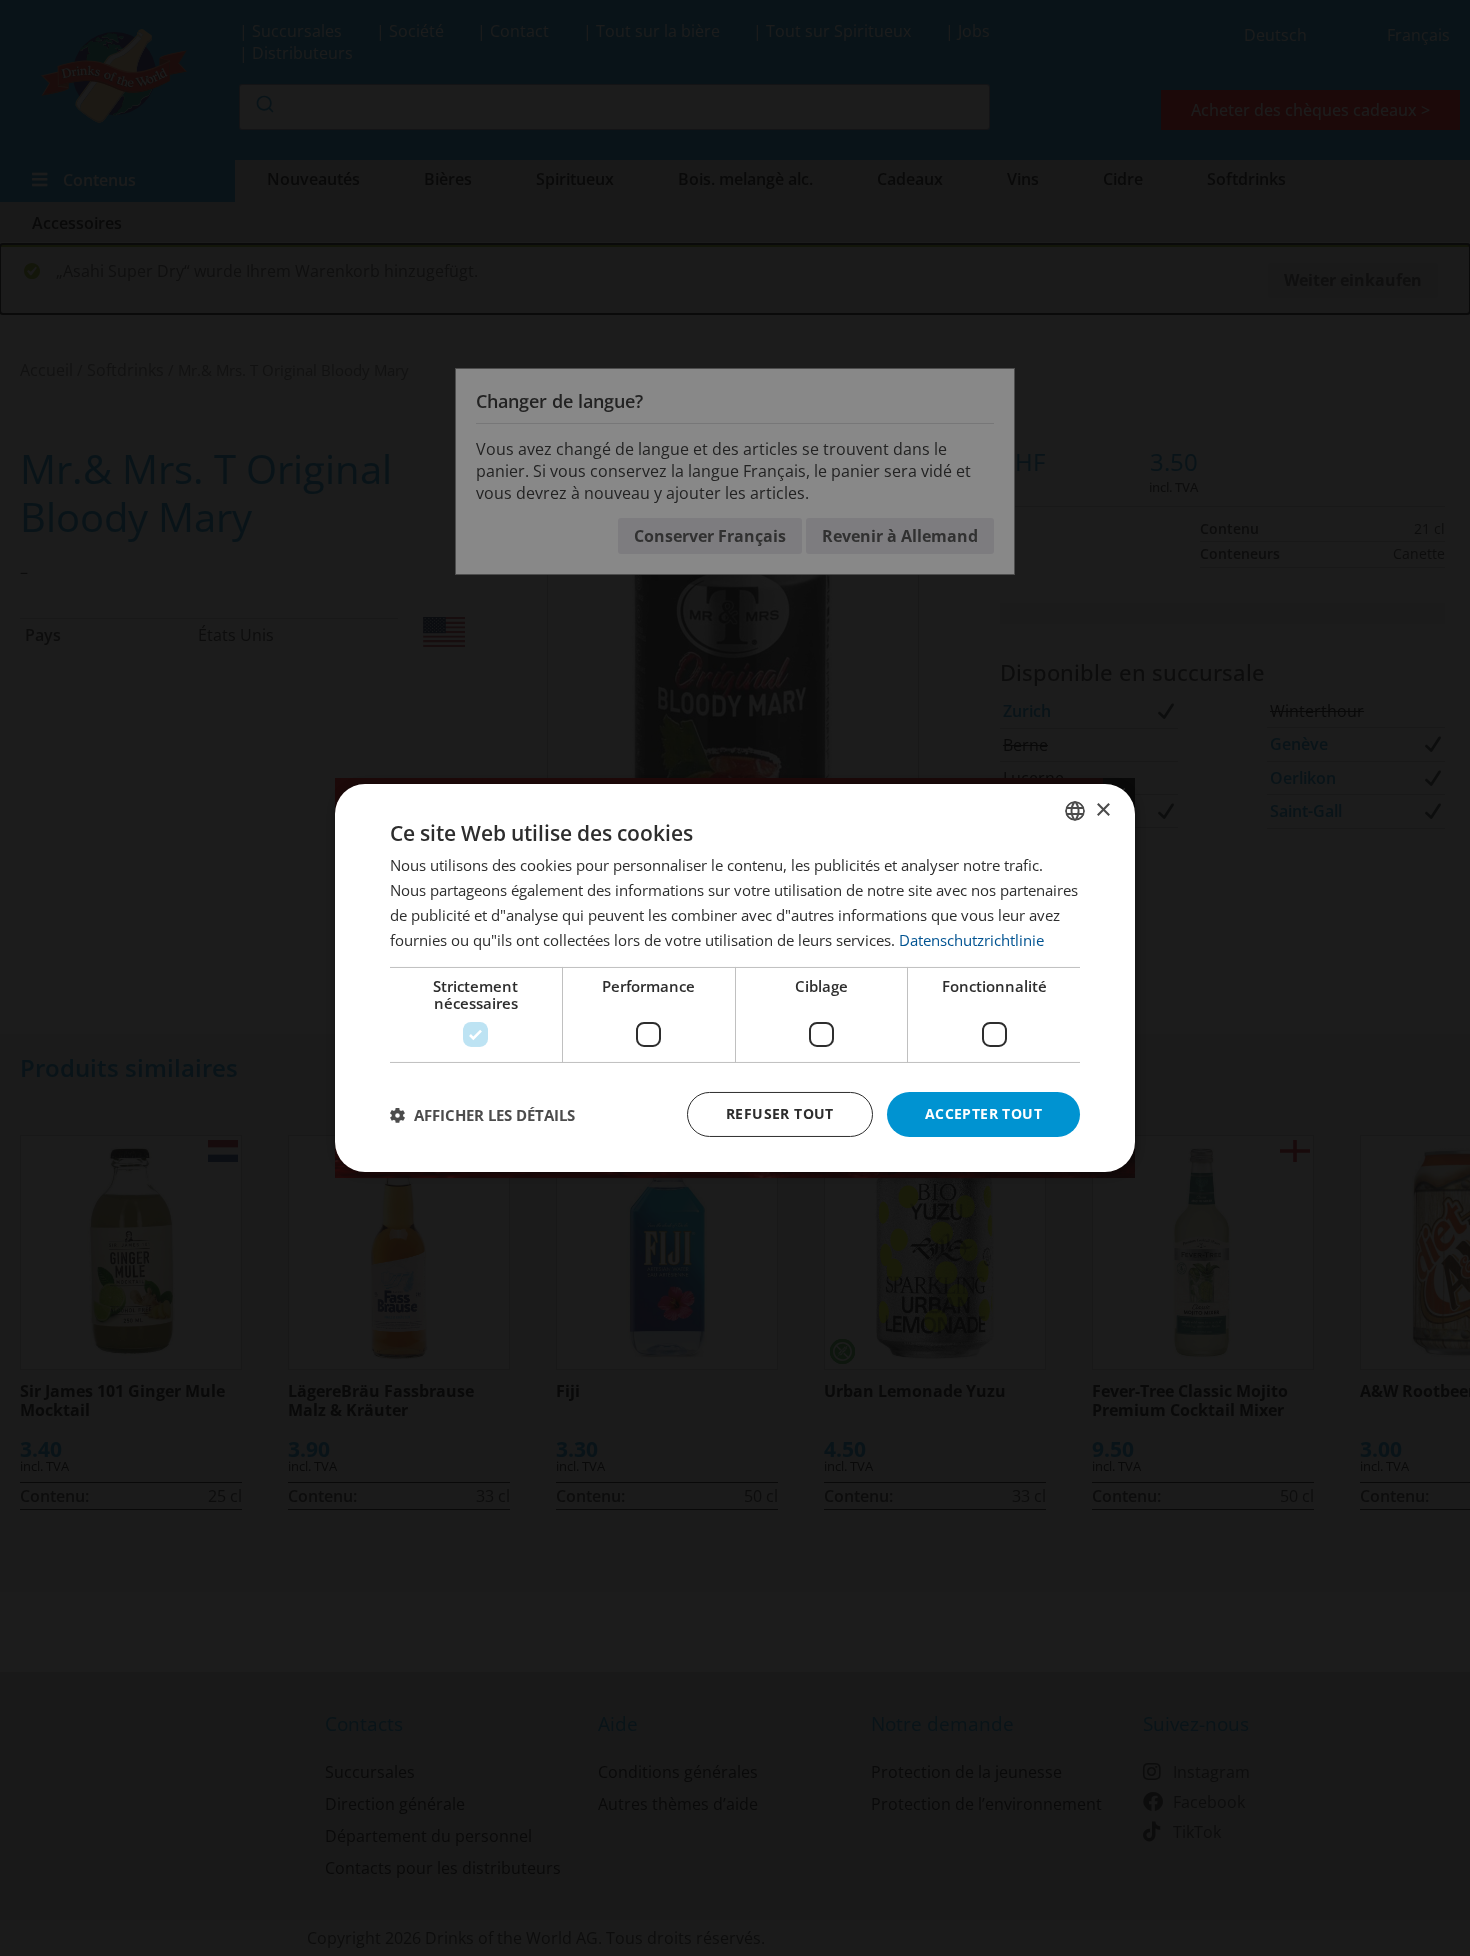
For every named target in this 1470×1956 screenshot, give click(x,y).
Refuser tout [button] (780, 1113)
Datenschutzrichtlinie (971, 940)
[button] (482, 1115)
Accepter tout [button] (983, 1113)
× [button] (1102, 809)
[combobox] (1075, 811)
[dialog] (735, 978)
